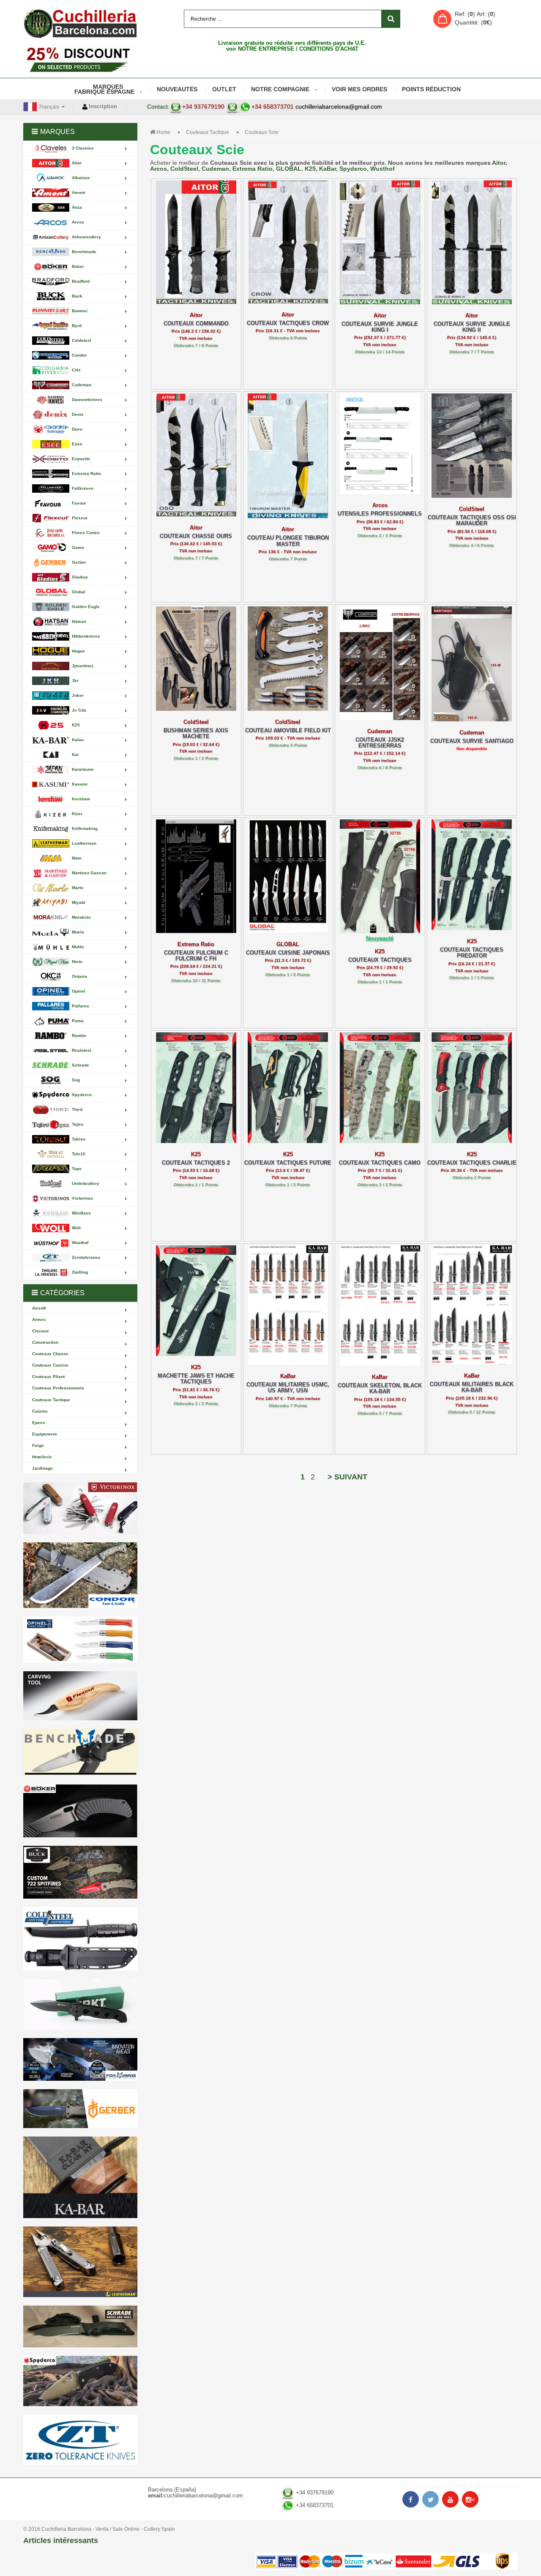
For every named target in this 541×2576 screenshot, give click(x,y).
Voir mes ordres (359, 89)
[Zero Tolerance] (80, 2440)
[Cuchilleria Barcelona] (80, 23)
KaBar (328, 169)
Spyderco (353, 169)
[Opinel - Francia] (80, 1640)
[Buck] (80, 1872)
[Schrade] (80, 2326)
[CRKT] (80, 2004)
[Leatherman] (80, 2262)
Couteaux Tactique (208, 132)
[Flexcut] (80, 1696)
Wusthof (383, 169)
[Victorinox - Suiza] (80, 1508)
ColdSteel (184, 169)
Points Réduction (431, 89)
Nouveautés (177, 89)
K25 (310, 169)
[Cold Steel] (80, 1939)
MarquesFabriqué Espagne (104, 89)
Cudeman (215, 169)
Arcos (158, 169)
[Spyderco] (80, 2381)
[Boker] (80, 1811)
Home (163, 132)
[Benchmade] (80, 1753)
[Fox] (80, 2059)
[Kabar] (80, 2177)
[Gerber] (80, 2109)
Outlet (224, 89)
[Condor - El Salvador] (80, 1575)
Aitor (499, 163)
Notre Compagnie (280, 89)
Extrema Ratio (253, 169)
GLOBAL (289, 169)
